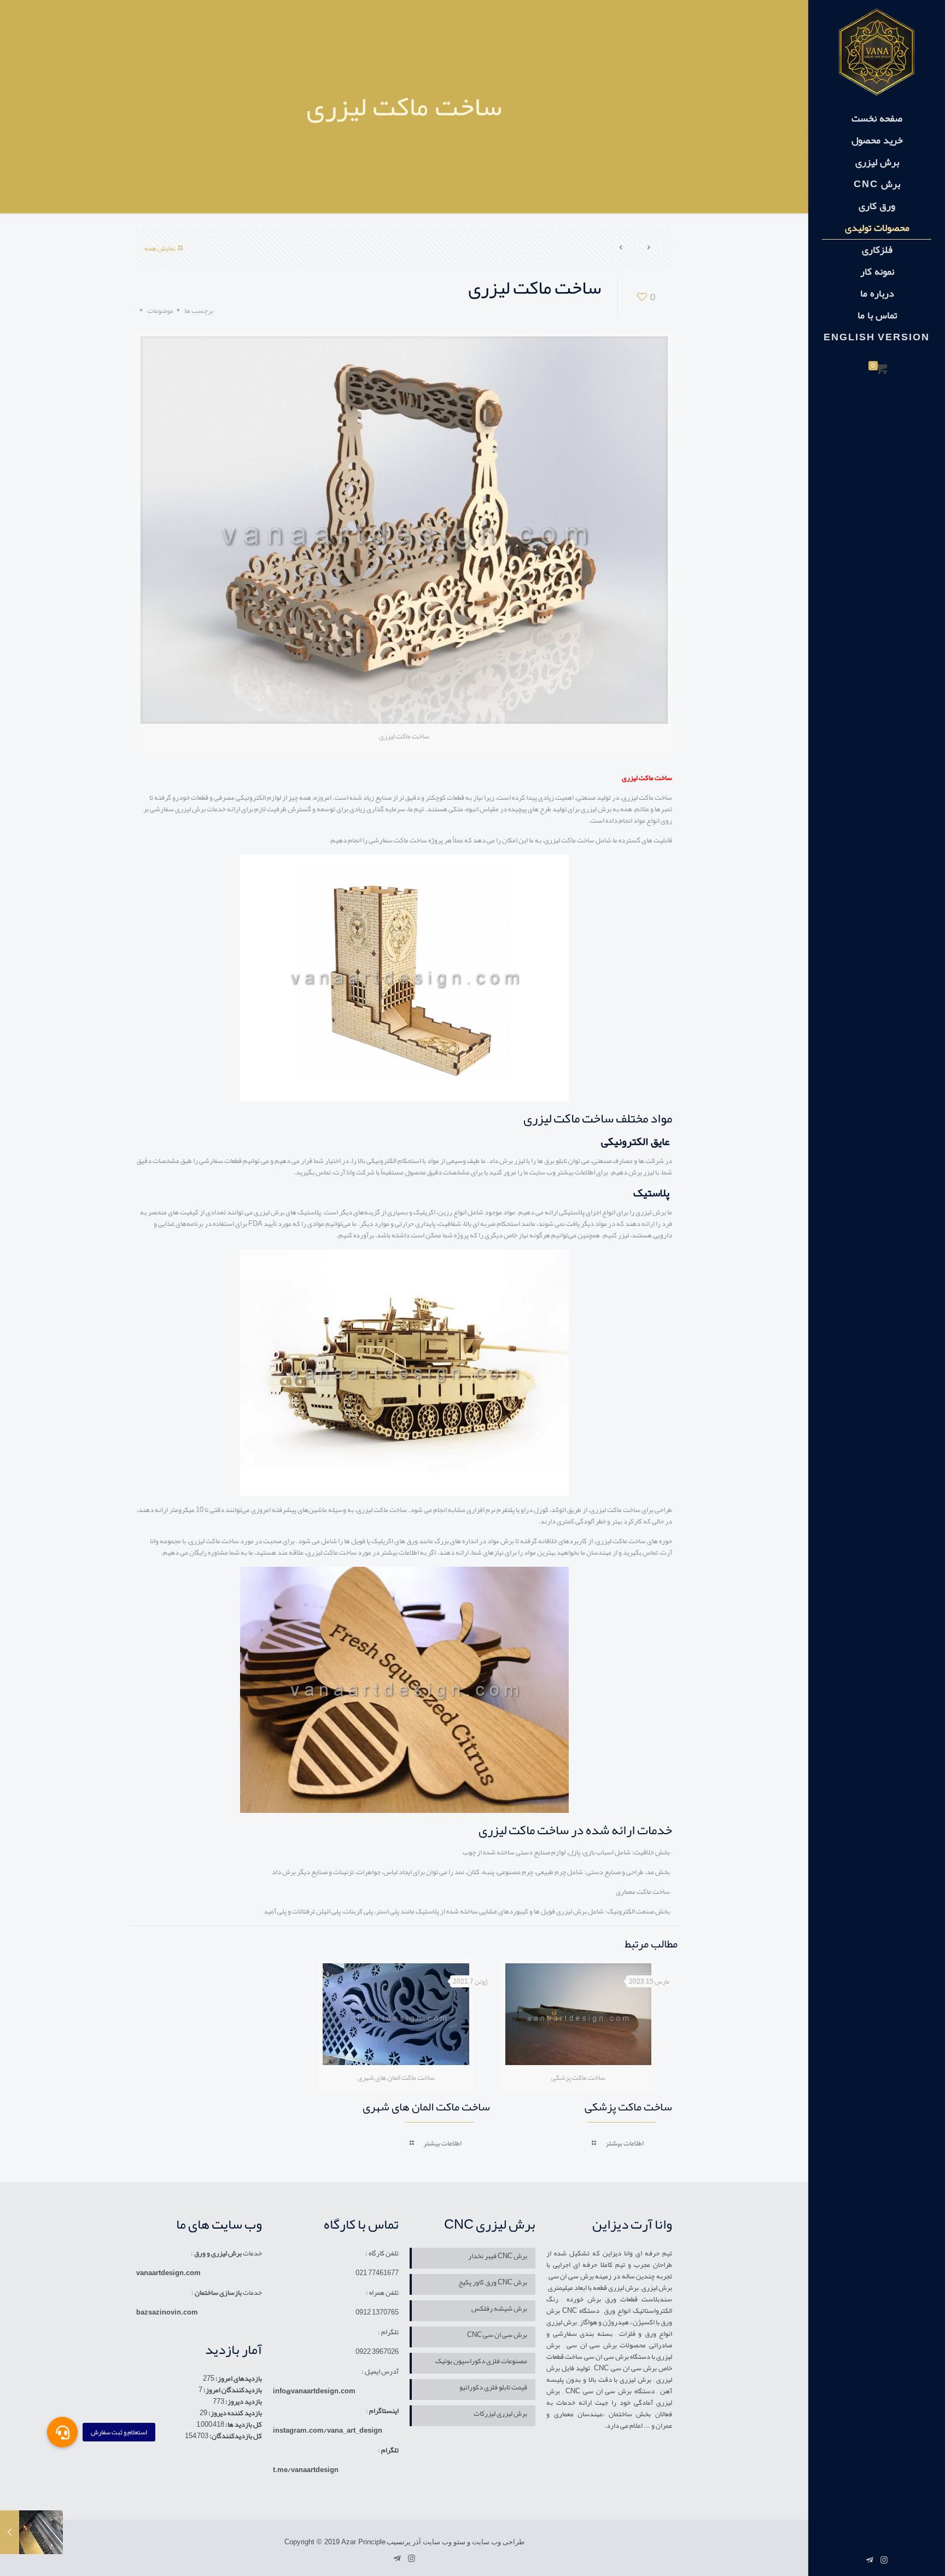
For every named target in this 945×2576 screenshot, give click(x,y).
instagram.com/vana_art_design (328, 2430)
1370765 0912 (377, 2312)
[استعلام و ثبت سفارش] (62, 2432)
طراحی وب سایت (498, 2542)
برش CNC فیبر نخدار (498, 2257)
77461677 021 (377, 2273)
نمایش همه (160, 248)
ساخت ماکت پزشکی (628, 2107)
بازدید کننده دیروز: (235, 2413)
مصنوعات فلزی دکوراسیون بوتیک (481, 2362)
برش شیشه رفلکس (499, 2309)
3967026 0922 (377, 2352)
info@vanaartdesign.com (314, 2391)
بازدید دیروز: (243, 2401)
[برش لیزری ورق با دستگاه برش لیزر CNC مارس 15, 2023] (31, 2532)
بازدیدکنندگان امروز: (232, 2390)
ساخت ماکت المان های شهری (426, 2107)
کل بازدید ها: (243, 2424)
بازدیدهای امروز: (238, 2379)
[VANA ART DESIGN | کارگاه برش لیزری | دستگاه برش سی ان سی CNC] (877, 52)
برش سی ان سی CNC (497, 2336)
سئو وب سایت (444, 2542)
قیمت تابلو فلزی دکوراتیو (493, 2388)
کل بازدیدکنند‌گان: (235, 2436)
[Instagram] (884, 2560)
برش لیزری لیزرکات (500, 2414)
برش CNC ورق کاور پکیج (493, 2283)
